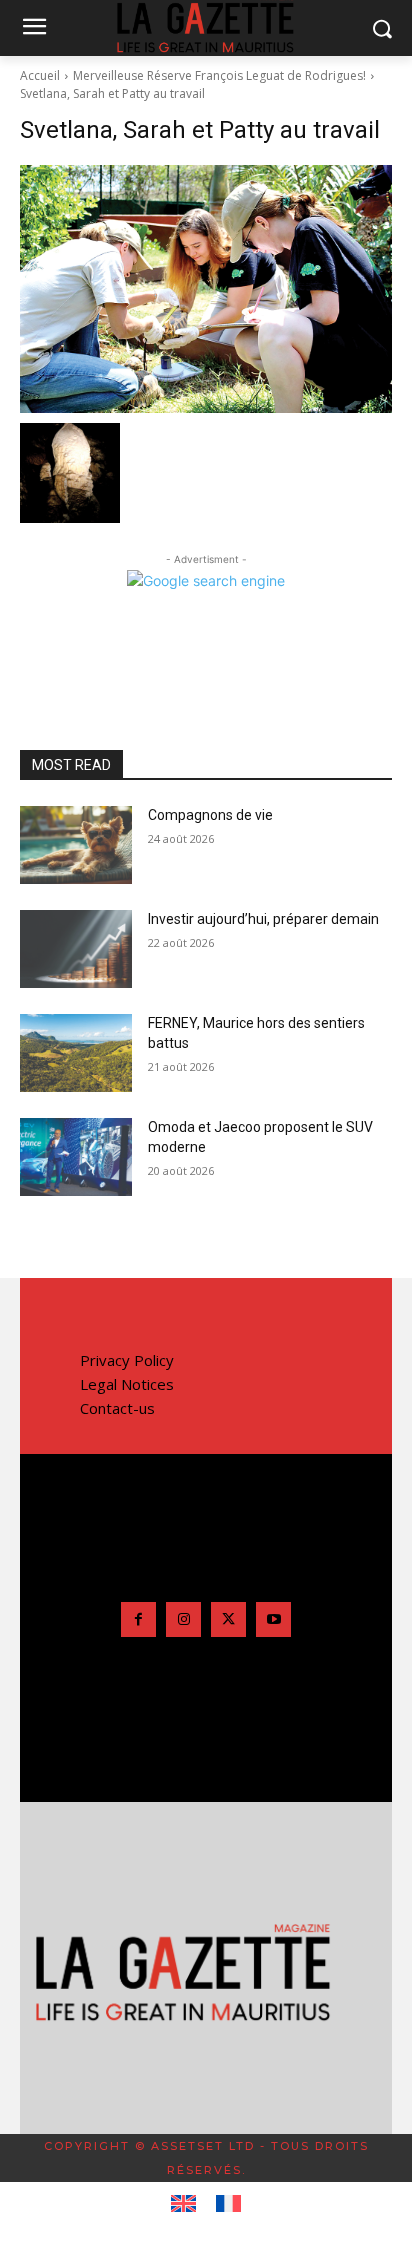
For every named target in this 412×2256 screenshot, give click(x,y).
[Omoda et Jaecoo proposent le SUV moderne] (76, 1157)
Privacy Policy (127, 1360)
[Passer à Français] (228, 2204)
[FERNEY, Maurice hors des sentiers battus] (76, 1053)
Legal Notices (127, 1384)
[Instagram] (183, 1619)
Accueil (40, 75)
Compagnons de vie (210, 815)
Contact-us (117, 1408)
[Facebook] (138, 1619)
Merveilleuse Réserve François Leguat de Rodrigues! (219, 75)
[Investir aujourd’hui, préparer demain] (76, 949)
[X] (228, 1619)
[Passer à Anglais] (183, 2204)
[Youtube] (273, 1619)
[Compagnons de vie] (76, 845)
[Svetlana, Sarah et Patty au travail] (206, 289)
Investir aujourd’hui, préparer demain (263, 919)
